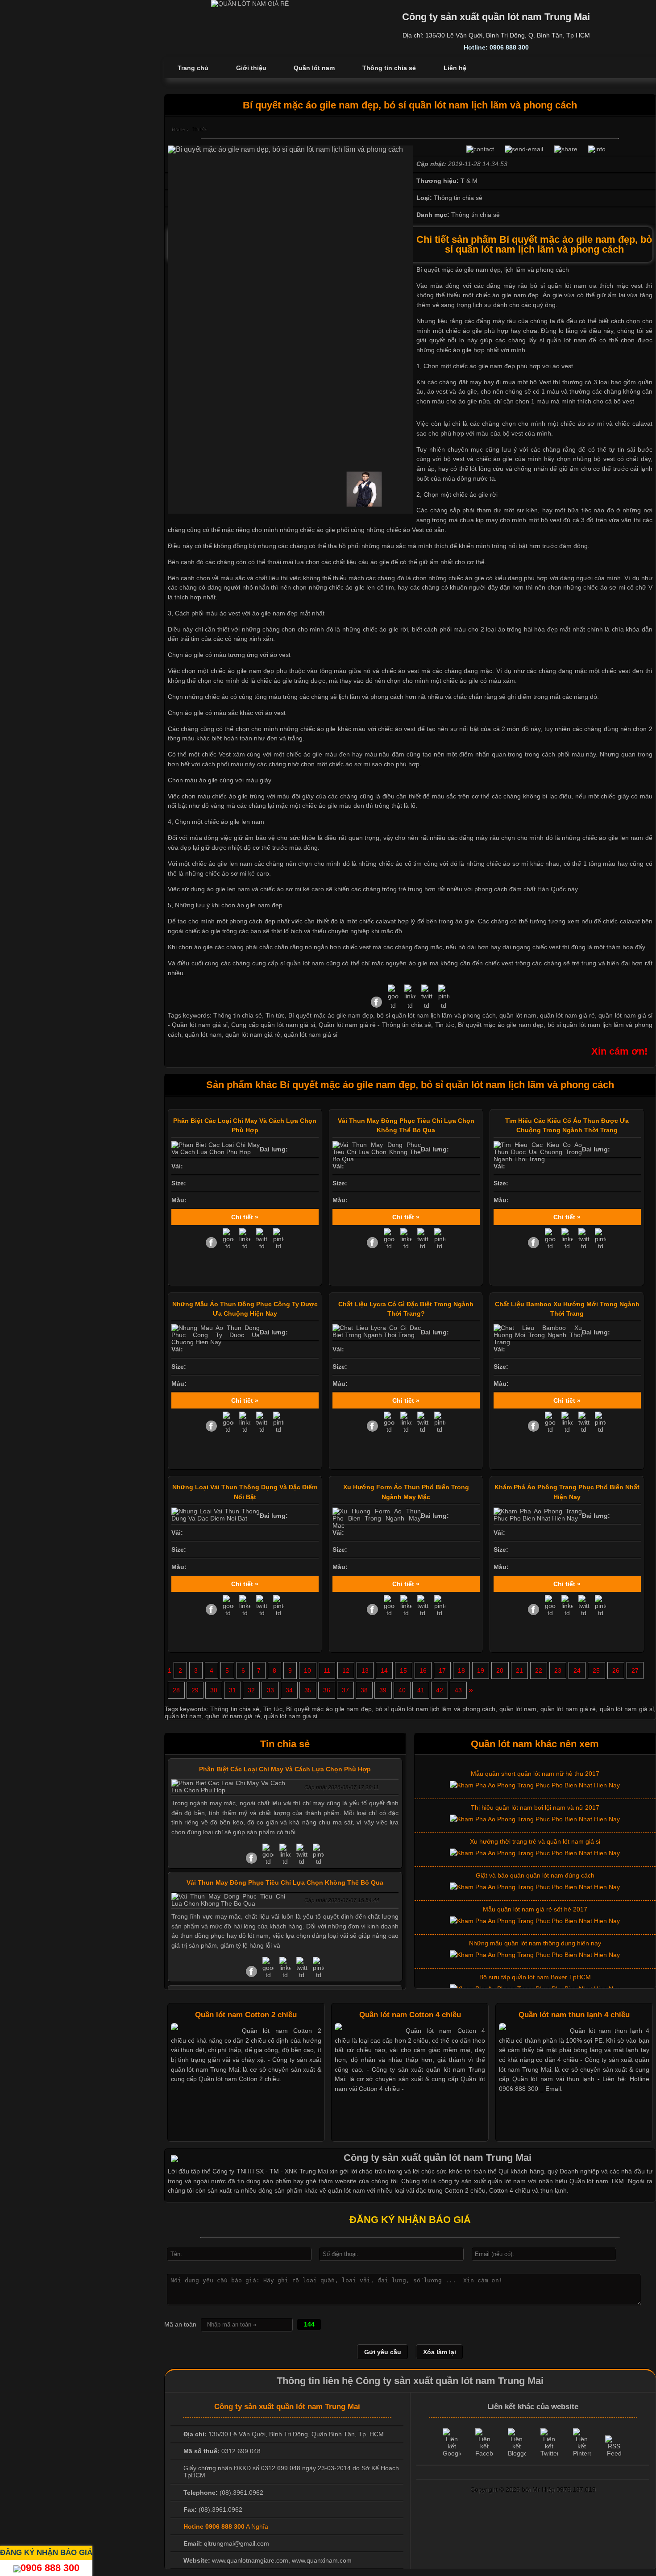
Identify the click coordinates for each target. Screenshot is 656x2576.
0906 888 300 (50, 2568)
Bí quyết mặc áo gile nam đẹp (501, 1025)
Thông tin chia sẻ (407, 1025)
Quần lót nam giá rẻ (347, 1025)
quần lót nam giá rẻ (253, 1035)
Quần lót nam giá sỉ (200, 1025)
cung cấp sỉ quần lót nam (288, 963)
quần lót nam (203, 1035)
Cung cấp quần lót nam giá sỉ (273, 1025)
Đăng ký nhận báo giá (46, 2552)
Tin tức (445, 1025)
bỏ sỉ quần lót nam (558, 286)
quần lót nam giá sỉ (311, 1035)
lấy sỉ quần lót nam (557, 340)
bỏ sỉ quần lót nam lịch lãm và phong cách (435, 1709)
